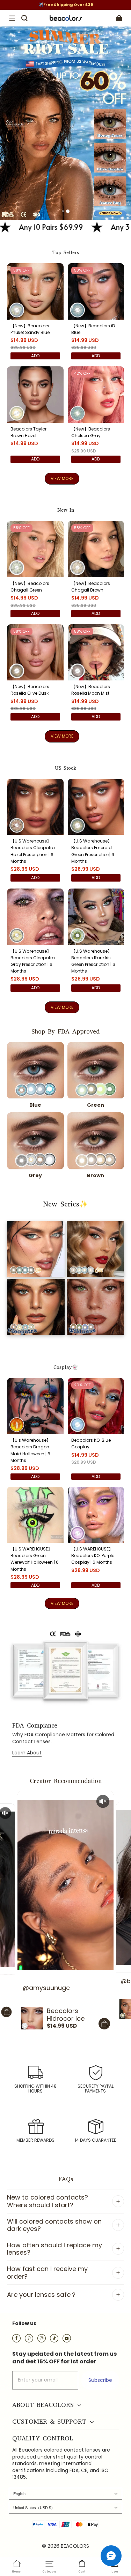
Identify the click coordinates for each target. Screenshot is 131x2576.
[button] (12, 18)
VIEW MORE (62, 478)
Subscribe (100, 2380)
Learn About (27, 1753)
